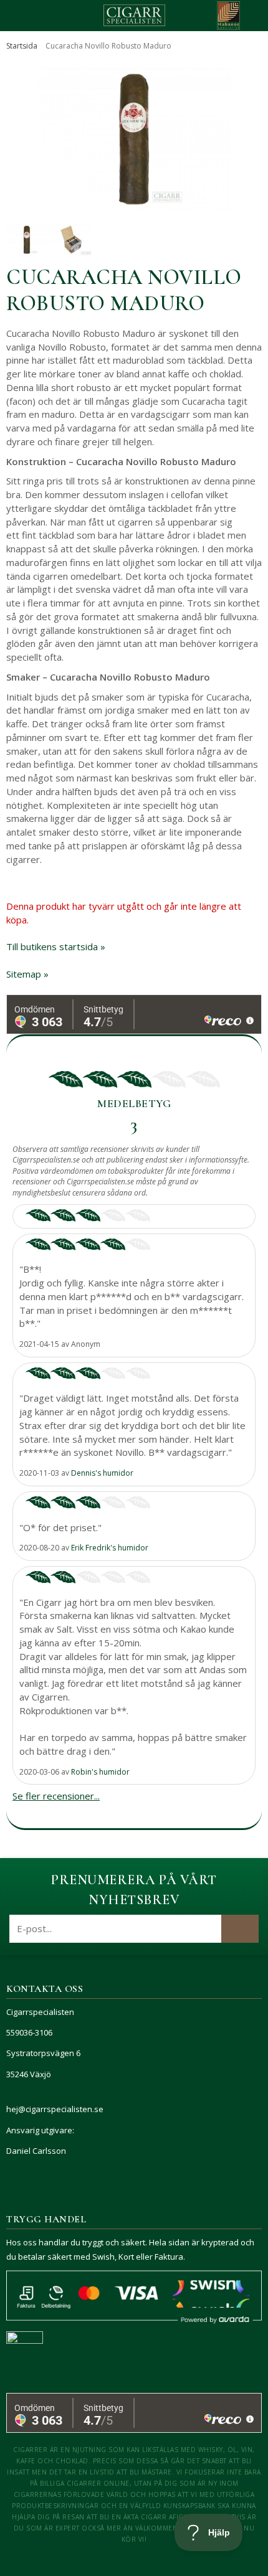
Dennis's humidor (102, 1473)
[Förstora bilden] (134, 139)
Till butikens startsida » (56, 946)
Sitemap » (27, 974)
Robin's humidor (100, 1772)
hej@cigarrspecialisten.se (55, 2109)
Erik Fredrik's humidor (110, 1548)
